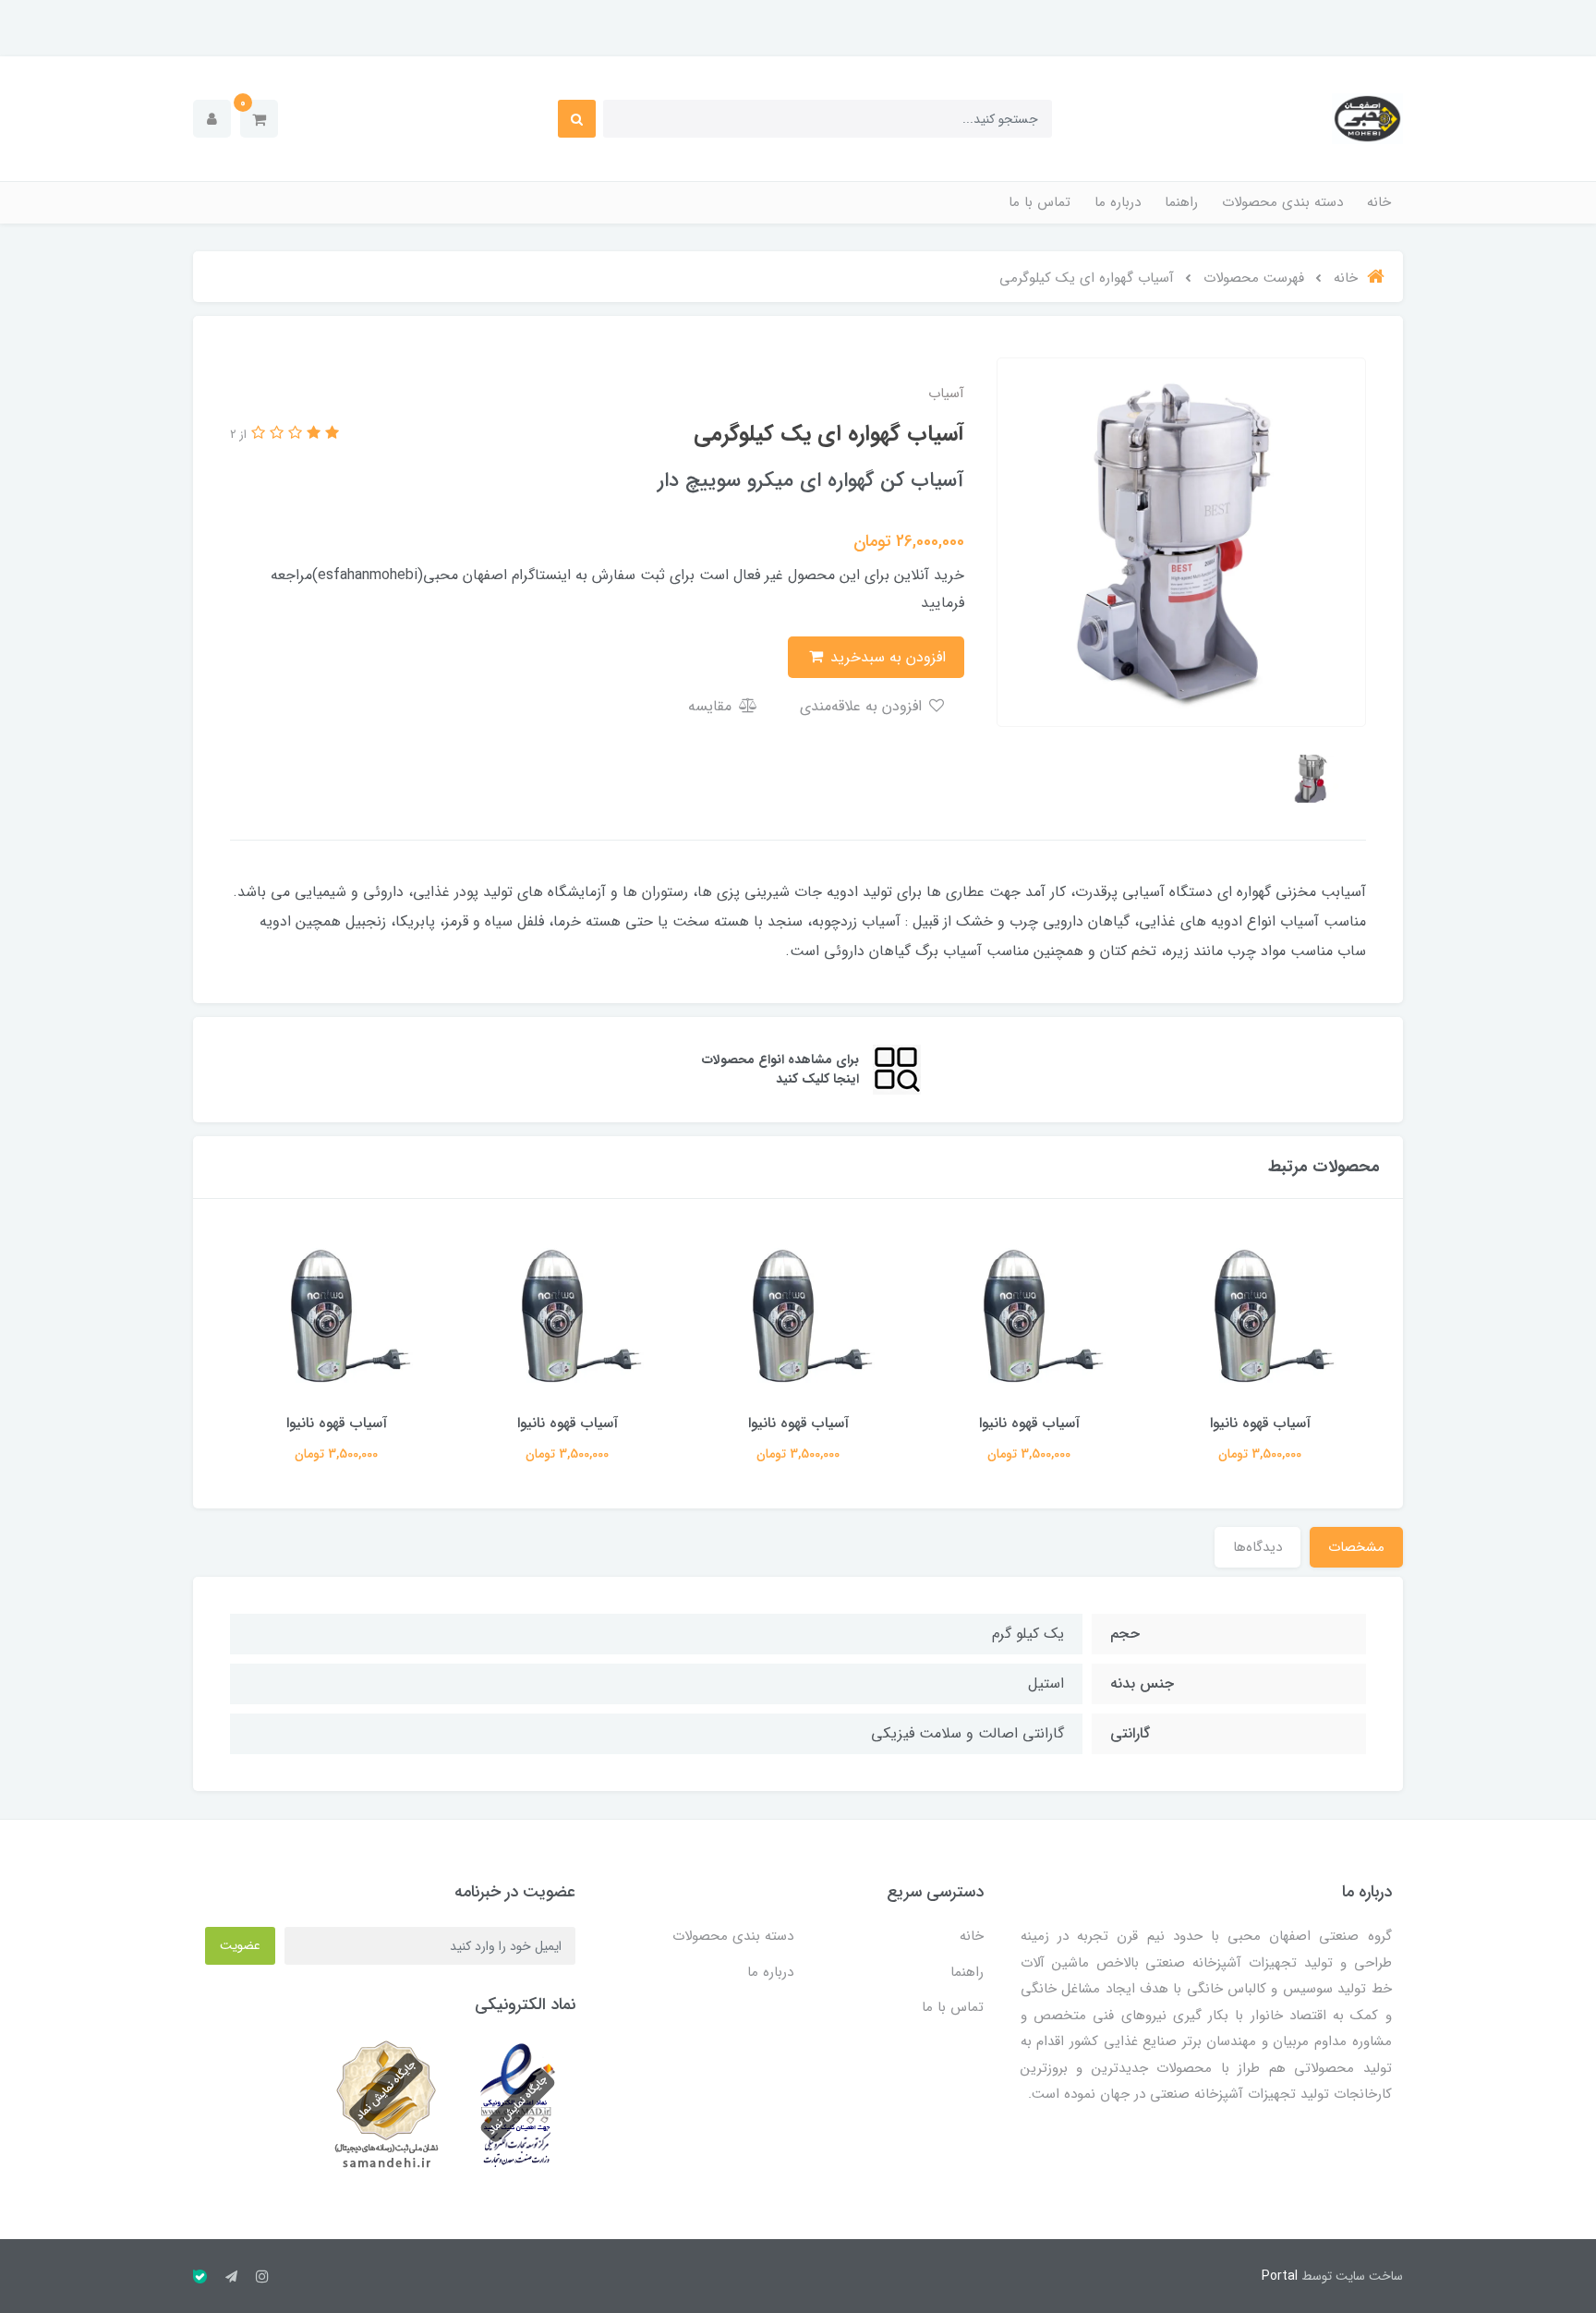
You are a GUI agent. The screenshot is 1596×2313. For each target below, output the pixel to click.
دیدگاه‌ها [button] (1257, 1547)
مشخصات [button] (1356, 1547)
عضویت (240, 1945)
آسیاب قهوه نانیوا (1260, 1423)
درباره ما (1118, 202)
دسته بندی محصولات (1282, 202)
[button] (259, 119)
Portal (1280, 2276)
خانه (1379, 202)
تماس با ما (1040, 202)
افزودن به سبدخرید (886, 657)
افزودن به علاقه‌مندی (863, 706)
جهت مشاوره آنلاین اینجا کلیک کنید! (798, 25)
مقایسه (712, 706)
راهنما (1181, 202)
